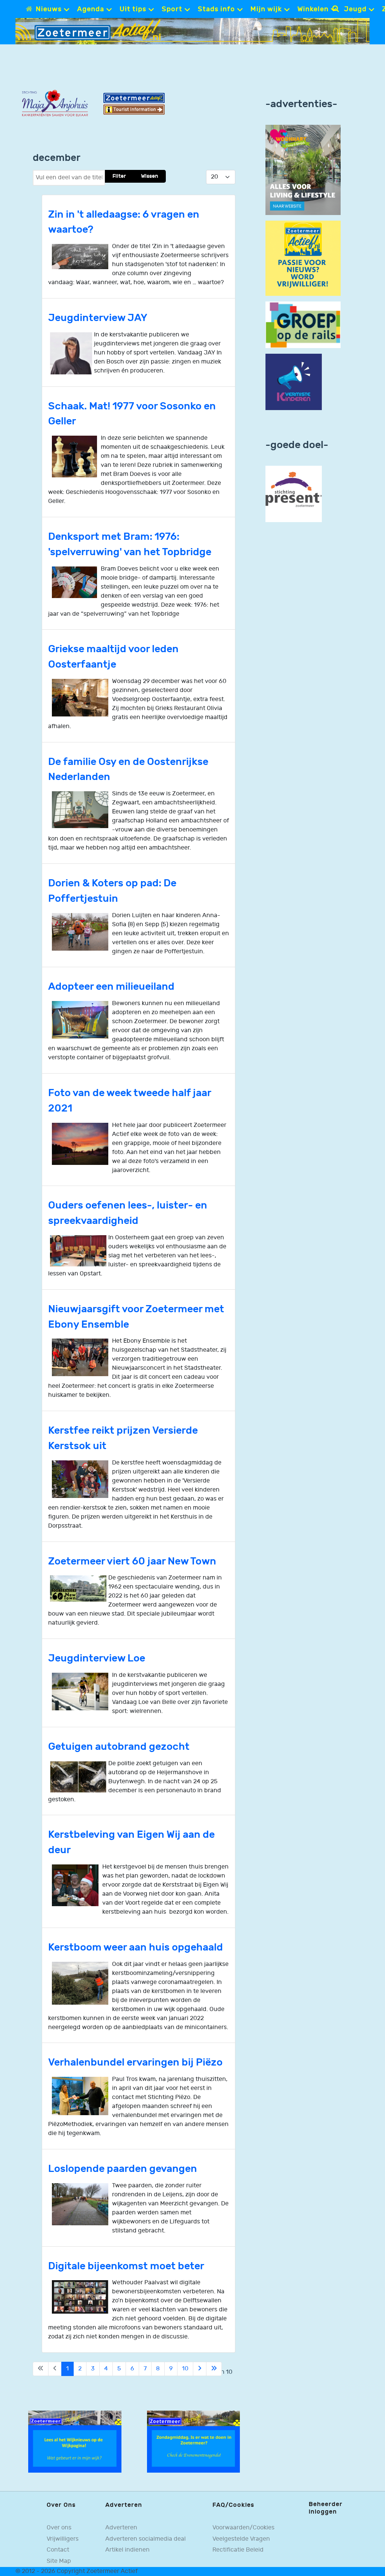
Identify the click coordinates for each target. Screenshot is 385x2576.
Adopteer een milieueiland (111, 987)
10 (185, 2369)
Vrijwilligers (63, 2539)
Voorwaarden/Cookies (243, 2528)
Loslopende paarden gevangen (123, 2169)
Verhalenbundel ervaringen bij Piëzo (135, 2062)
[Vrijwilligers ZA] (303, 258)
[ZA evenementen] (194, 2442)
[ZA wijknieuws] (75, 2442)
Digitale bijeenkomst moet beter (126, 2266)
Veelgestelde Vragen (241, 2539)
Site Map (59, 2561)
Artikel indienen (127, 2550)
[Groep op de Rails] (303, 325)
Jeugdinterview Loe (97, 1658)
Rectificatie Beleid (238, 2550)
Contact (58, 2550)
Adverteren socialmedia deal (146, 2539)
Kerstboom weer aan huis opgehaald (136, 1947)
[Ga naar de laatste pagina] (214, 2369)
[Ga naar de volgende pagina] (200, 2369)
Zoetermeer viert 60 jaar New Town (132, 1561)
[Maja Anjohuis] (55, 103)
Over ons (59, 2528)
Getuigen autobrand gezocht (119, 1747)
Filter (119, 176)
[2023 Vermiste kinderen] (294, 382)
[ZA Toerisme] (134, 104)
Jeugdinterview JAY (98, 318)
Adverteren (121, 2528)
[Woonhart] (303, 170)
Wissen (150, 176)
